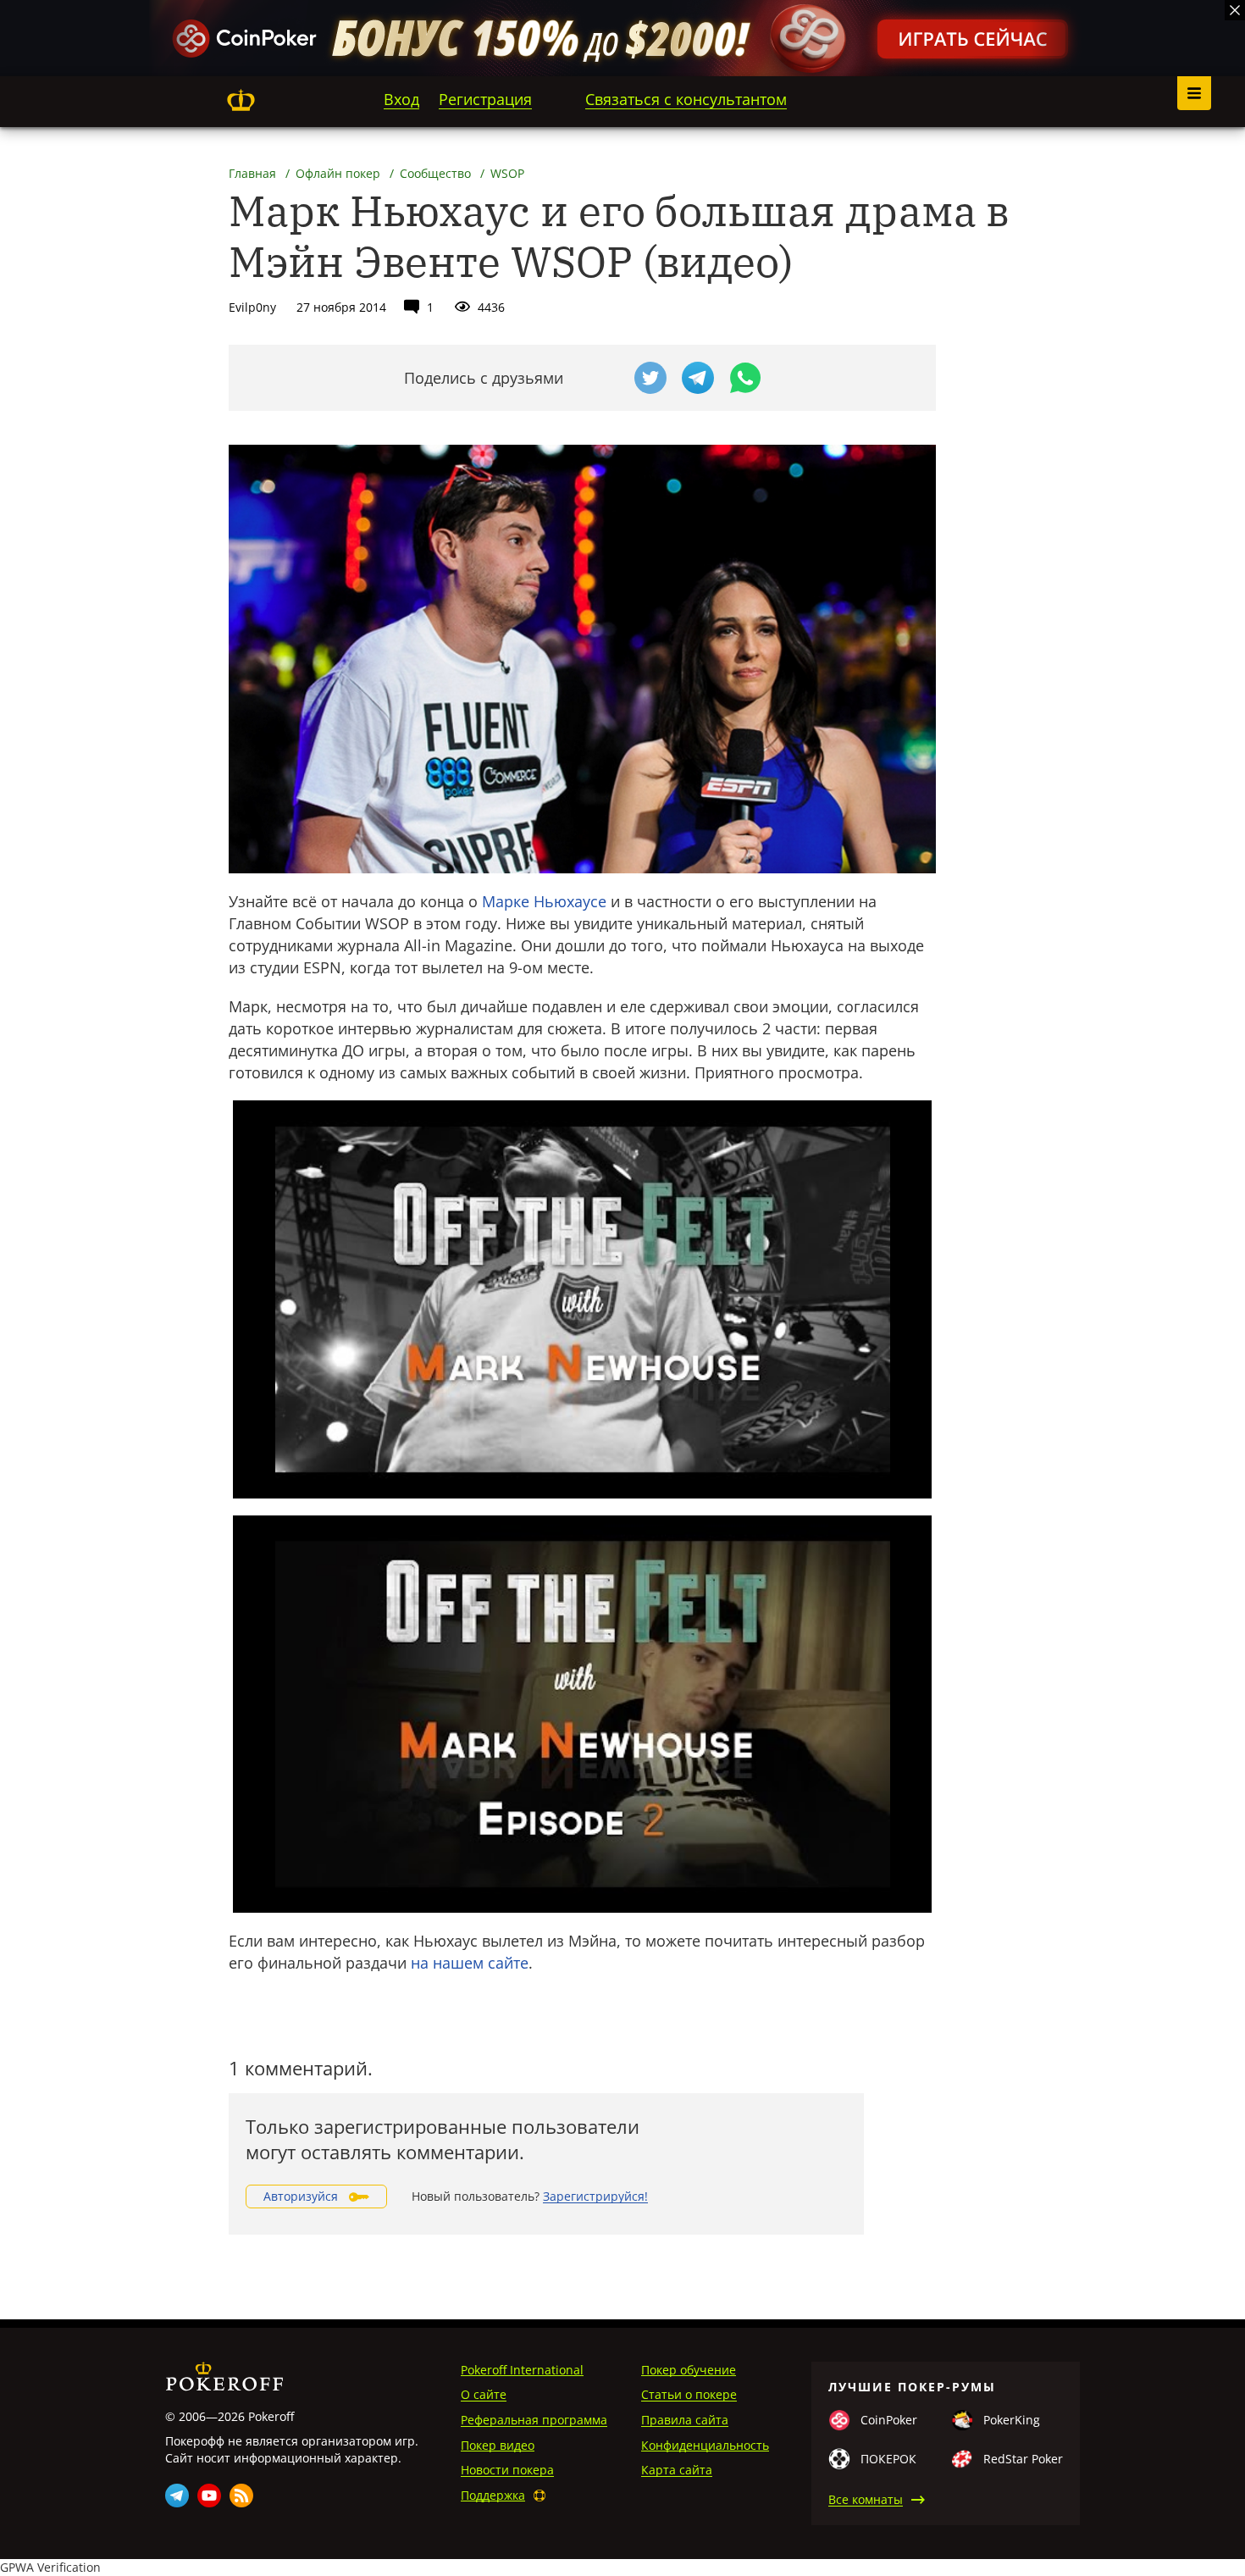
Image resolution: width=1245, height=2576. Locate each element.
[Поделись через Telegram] (698, 378)
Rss (241, 2496)
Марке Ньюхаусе (544, 901)
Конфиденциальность (705, 2445)
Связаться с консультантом (686, 99)
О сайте (484, 2394)
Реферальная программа (534, 2420)
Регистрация (485, 99)
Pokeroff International (522, 2370)
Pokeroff (241, 100)
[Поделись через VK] (603, 378)
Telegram (177, 2496)
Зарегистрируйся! (595, 2196)
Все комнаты (866, 2499)
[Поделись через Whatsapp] (745, 378)
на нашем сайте (470, 1963)
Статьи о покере (689, 2394)
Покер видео (498, 2445)
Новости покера (507, 2470)
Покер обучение (689, 2370)
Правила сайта (685, 2420)
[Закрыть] (1235, 10)
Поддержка (493, 2495)
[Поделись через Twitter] (650, 378)
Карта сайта (677, 2470)
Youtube (209, 2496)
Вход (401, 99)
